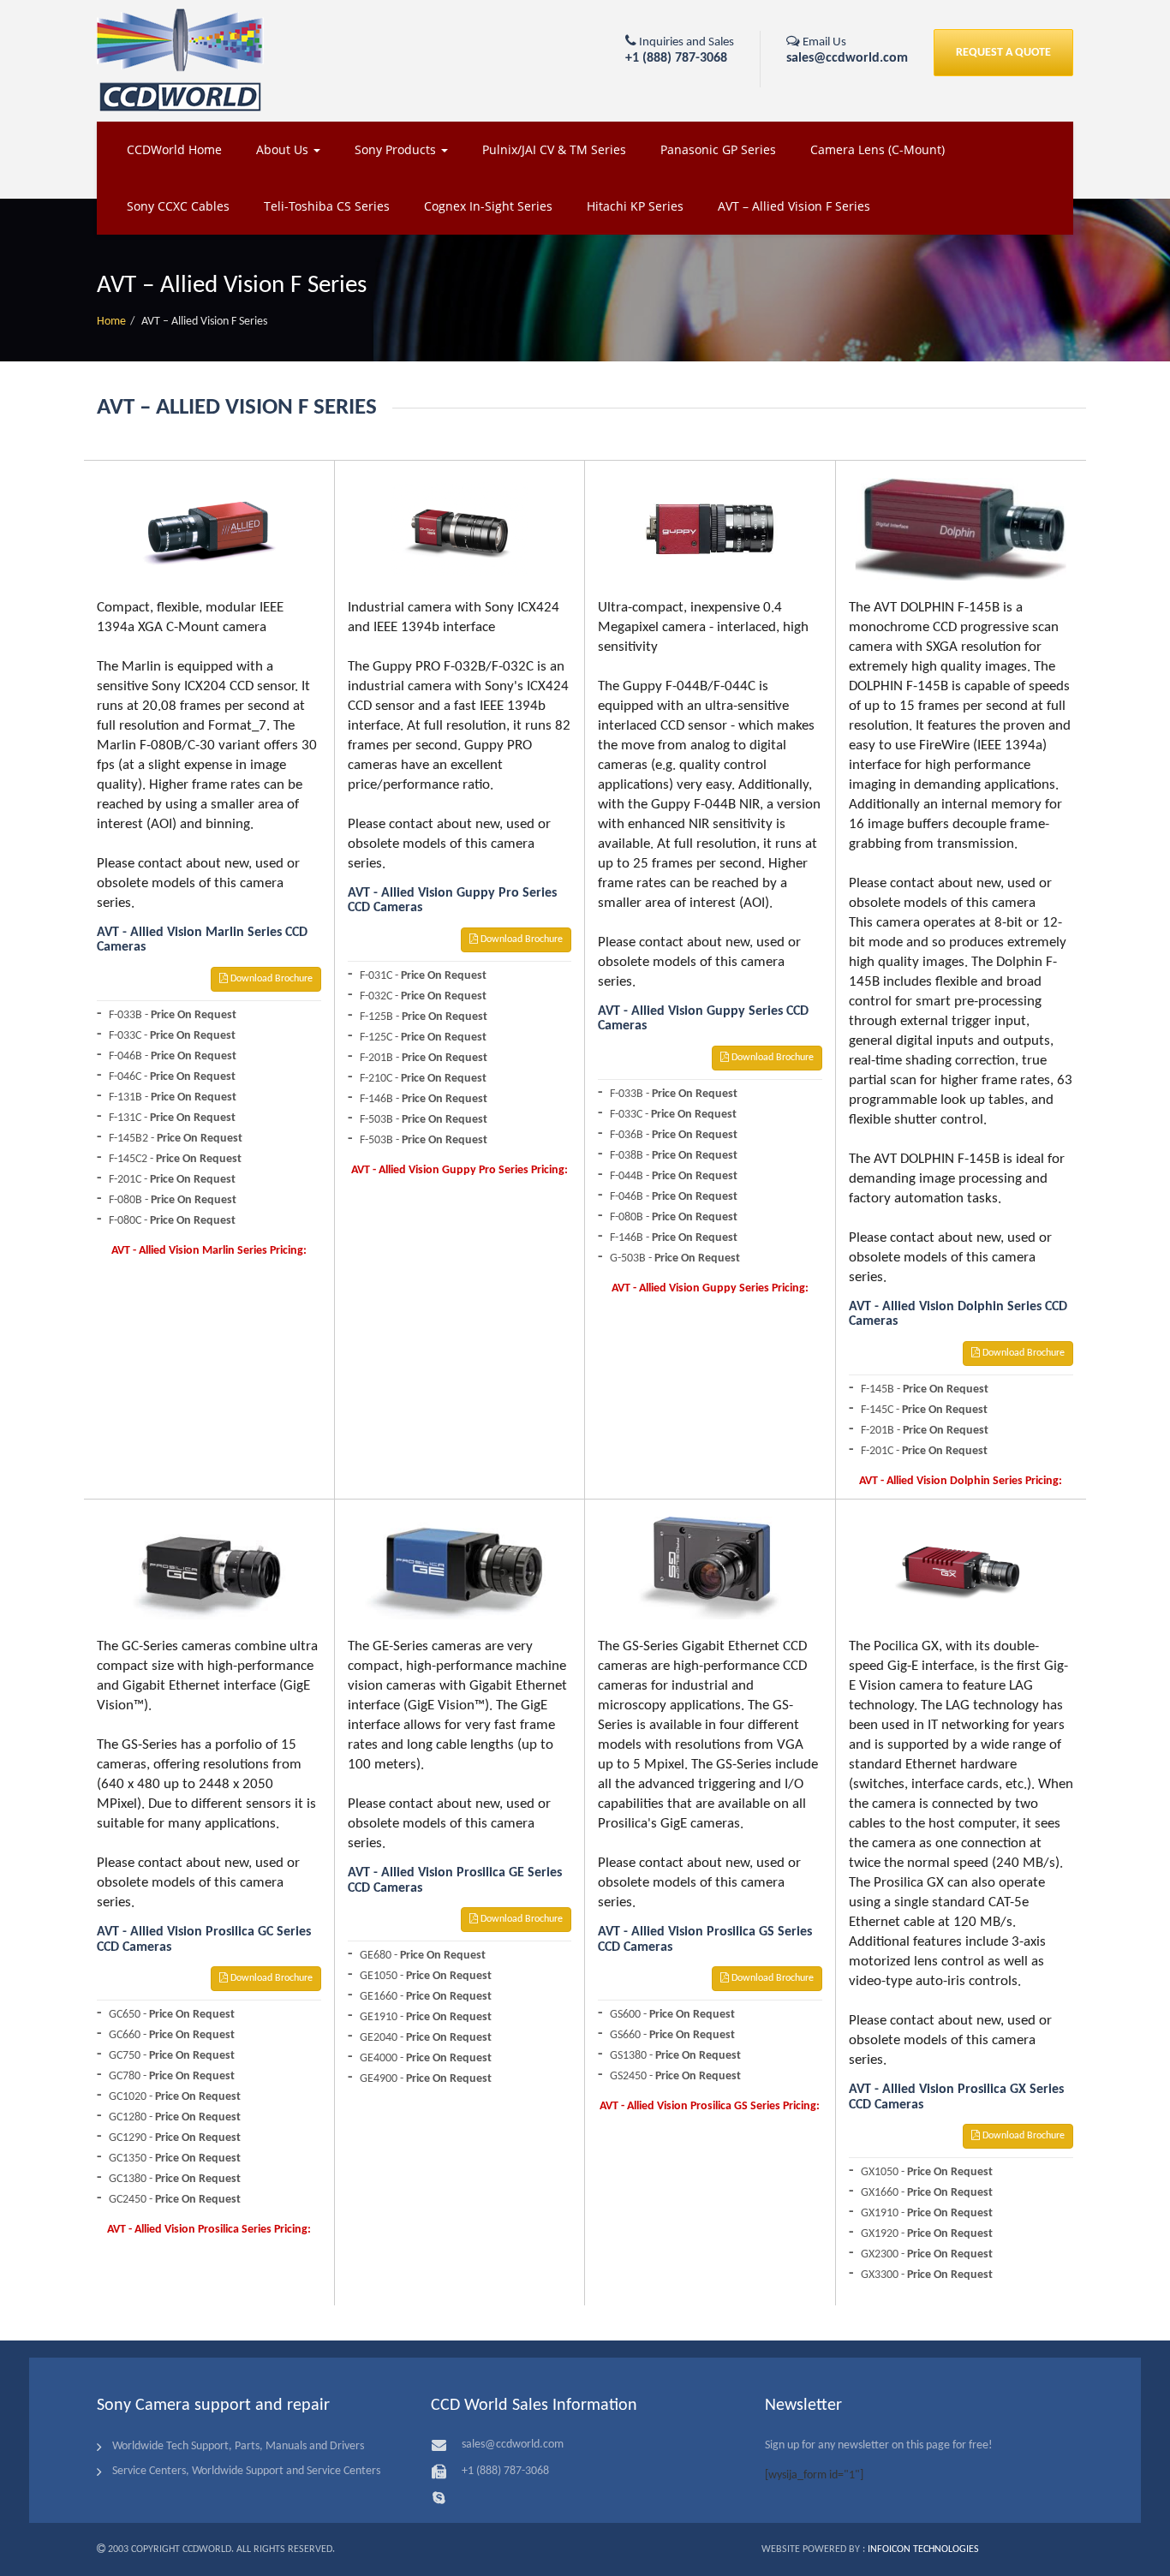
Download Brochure (270, 979)
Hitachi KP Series (635, 206)
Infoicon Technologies (923, 2549)
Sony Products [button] (397, 149)
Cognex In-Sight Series (488, 206)
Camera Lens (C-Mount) (877, 149)
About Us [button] (284, 149)
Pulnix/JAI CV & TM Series (554, 149)
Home (111, 322)
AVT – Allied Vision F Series (794, 206)
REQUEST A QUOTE (1003, 53)
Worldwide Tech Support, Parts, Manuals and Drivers (238, 2446)
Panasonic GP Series (718, 149)
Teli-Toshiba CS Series (327, 206)
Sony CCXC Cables (178, 206)
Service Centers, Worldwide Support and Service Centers (246, 2471)
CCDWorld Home (174, 149)
